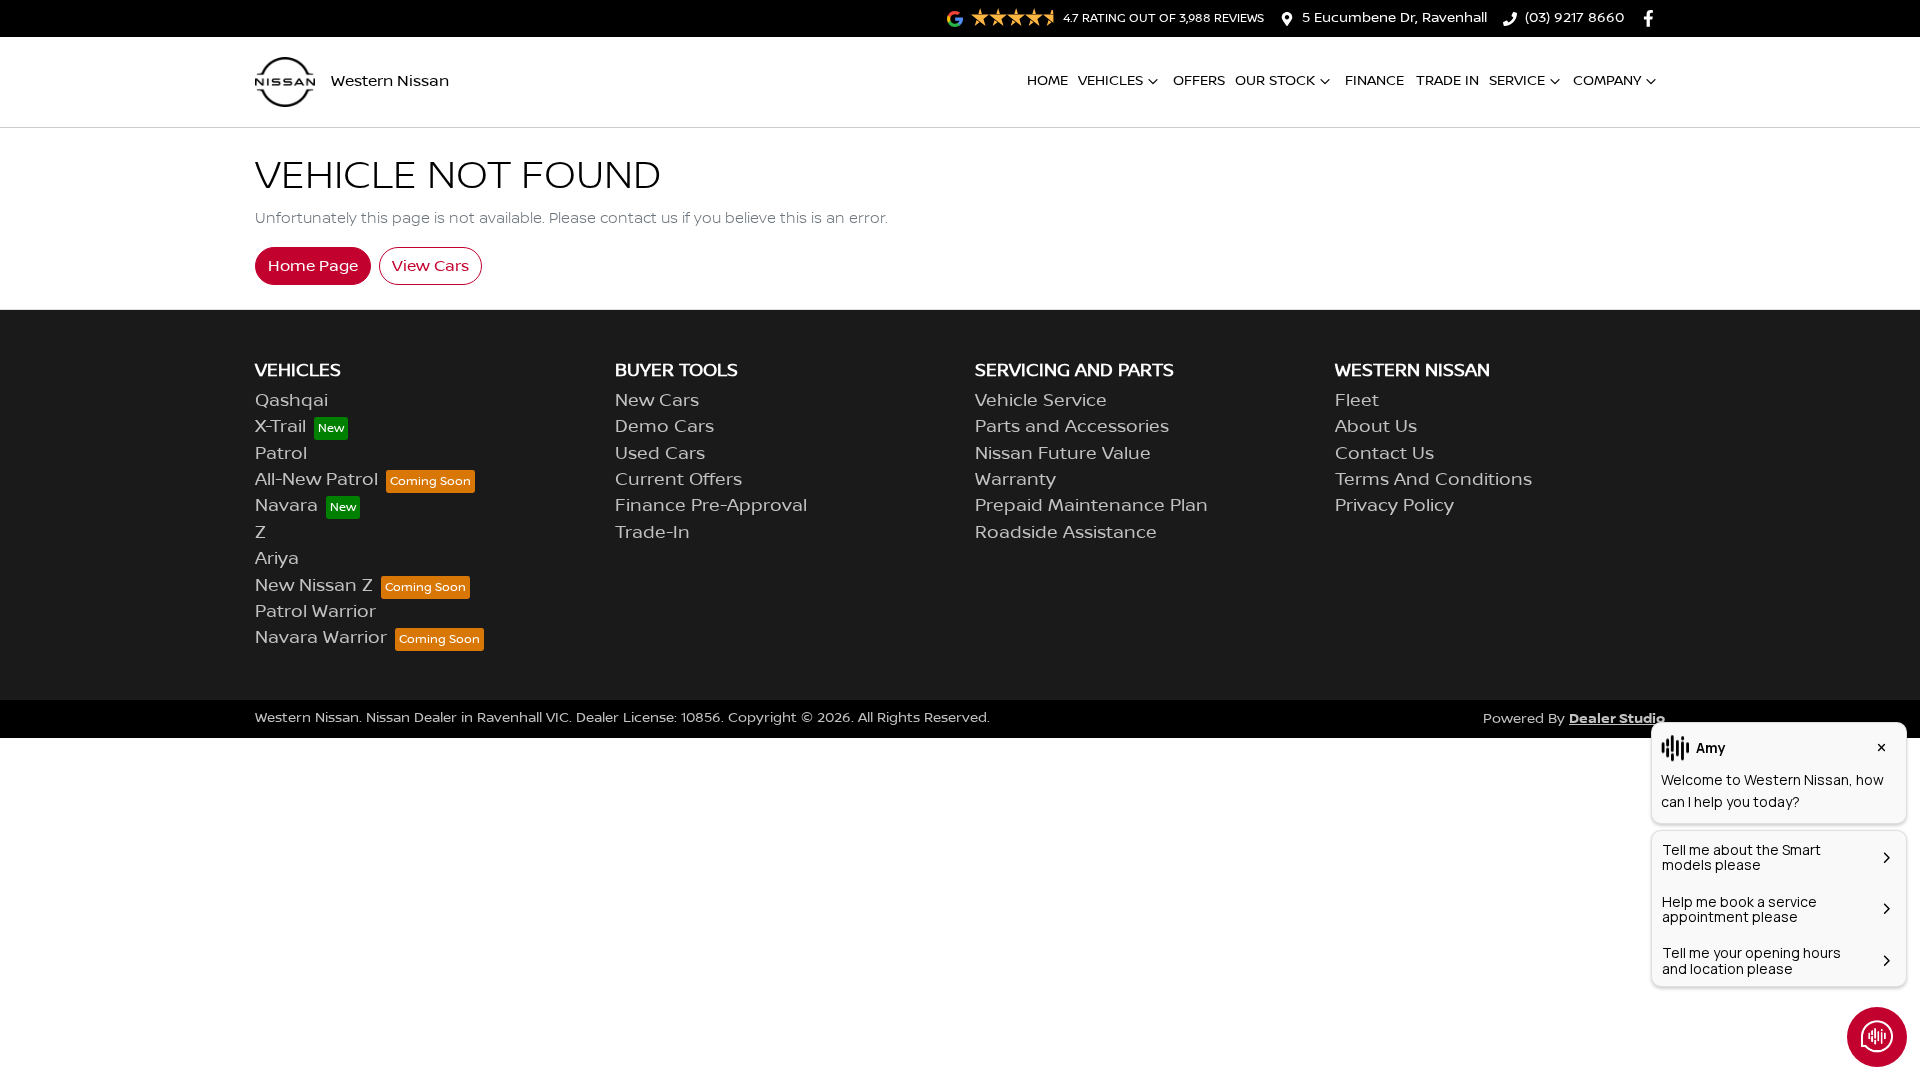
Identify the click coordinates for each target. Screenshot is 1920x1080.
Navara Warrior (321, 638)
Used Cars (660, 454)
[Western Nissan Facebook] (1652, 18)
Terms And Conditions (1433, 480)
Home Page (313, 266)
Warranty (1015, 480)
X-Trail (280, 427)
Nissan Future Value (1063, 454)
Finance (1374, 81)
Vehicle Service (1041, 401)
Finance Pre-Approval (711, 506)
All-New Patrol (316, 480)
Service (1517, 81)
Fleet (1357, 401)
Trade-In (652, 533)
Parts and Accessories (1072, 427)
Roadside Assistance (1066, 533)
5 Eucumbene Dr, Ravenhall (1394, 18)
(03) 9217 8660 (1574, 18)
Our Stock (1275, 81)
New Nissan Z (314, 586)
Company (1607, 81)
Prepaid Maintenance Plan (1091, 506)
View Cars (430, 266)
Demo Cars (664, 427)
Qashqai (291, 401)
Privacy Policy (1394, 506)
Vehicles (1110, 81)
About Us (1376, 427)
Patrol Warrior (315, 612)
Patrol (281, 454)
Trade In (1447, 81)
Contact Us (1384, 454)
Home (1047, 81)
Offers (1199, 81)
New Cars (657, 401)
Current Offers (678, 480)
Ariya (277, 559)
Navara (286, 506)
